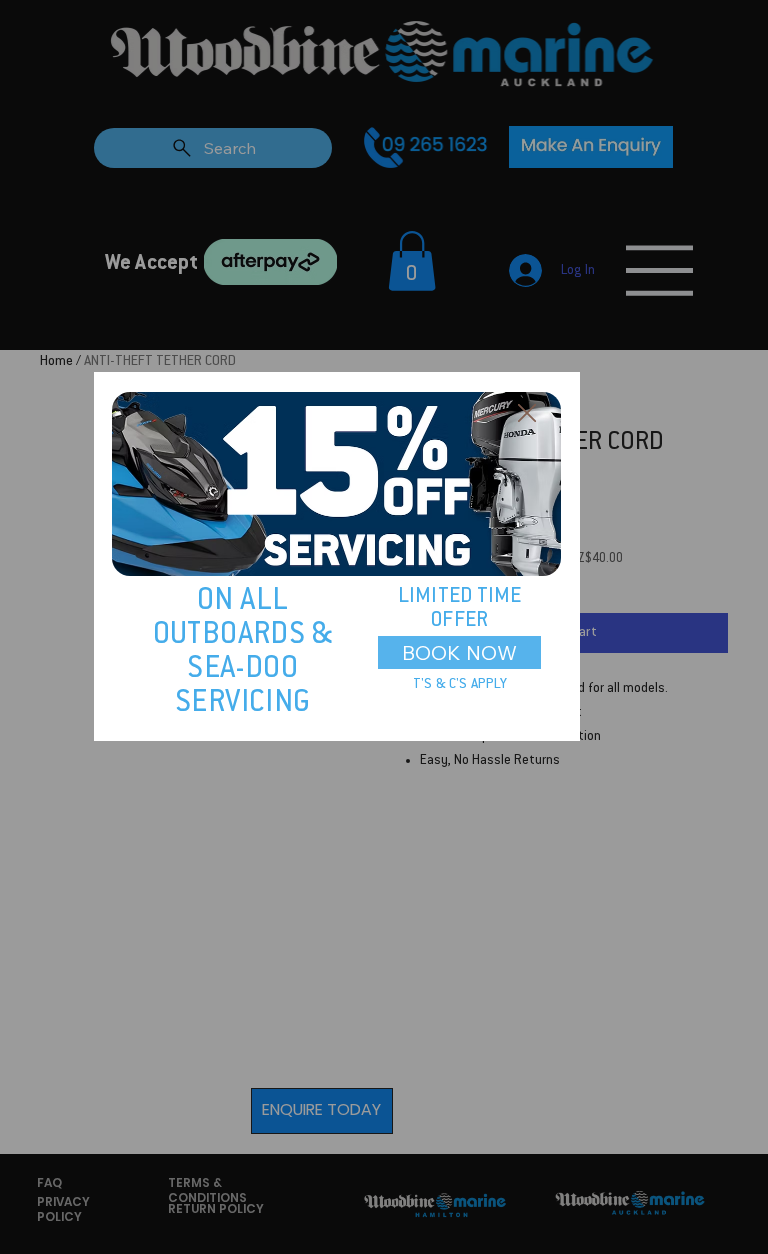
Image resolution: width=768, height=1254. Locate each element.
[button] (527, 414)
